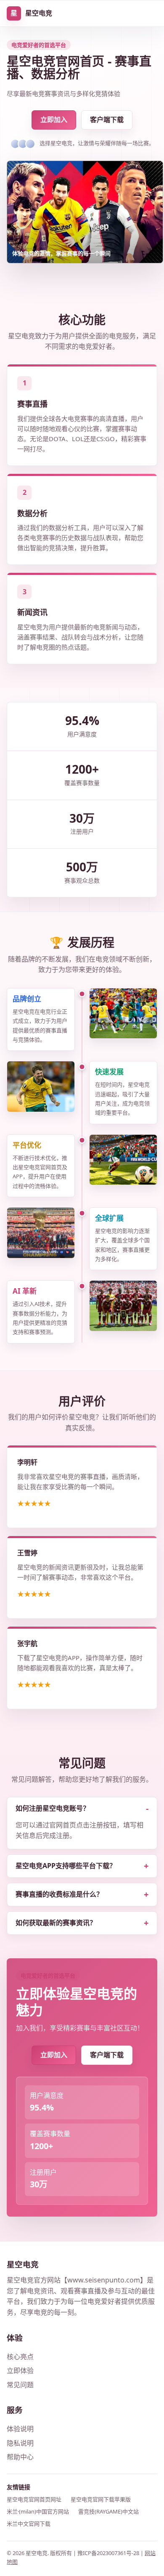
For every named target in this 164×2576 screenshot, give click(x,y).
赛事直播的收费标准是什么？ (59, 1894)
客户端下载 (107, 120)
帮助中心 (20, 2457)
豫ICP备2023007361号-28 (109, 2553)
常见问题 (20, 2385)
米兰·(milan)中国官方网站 (38, 2511)
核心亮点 (20, 2357)
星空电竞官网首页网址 (34, 2499)
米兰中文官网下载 (29, 2524)
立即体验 (20, 2371)
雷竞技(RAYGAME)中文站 (108, 2511)
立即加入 (54, 120)
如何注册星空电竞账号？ (53, 1808)
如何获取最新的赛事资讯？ (56, 1923)
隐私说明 (20, 2443)
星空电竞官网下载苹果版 (101, 2499)
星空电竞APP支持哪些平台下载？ (66, 1866)
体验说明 (20, 2429)
